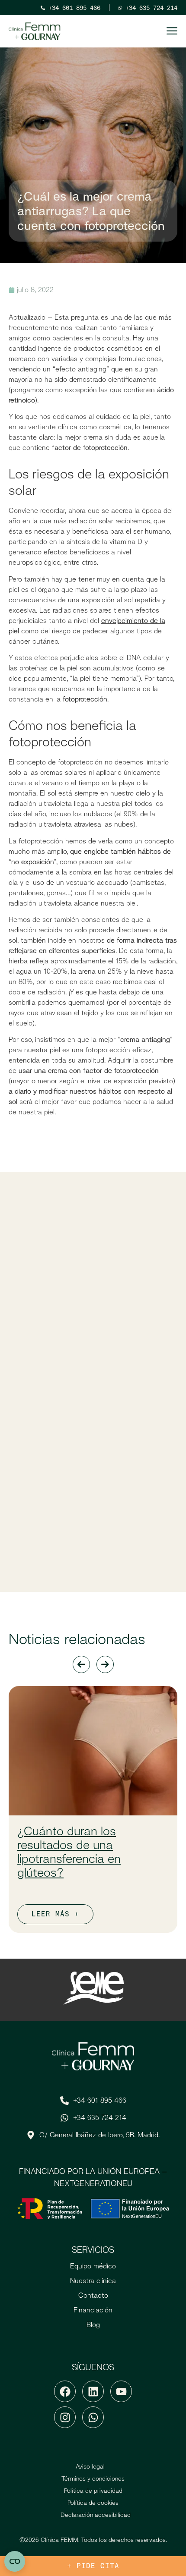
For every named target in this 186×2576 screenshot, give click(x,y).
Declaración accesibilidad (96, 2515)
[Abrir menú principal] (172, 31)
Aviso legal (90, 2466)
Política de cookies (93, 2503)
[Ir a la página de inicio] (35, 31)
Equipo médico (93, 2266)
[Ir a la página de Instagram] (65, 2417)
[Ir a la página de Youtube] (121, 2391)
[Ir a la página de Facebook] (65, 2391)
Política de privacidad (93, 2491)
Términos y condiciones (93, 2478)
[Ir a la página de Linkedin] (93, 2391)
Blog (93, 2325)
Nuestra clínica (93, 2281)
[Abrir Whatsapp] (93, 2417)
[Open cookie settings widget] (15, 2561)
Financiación (93, 2310)
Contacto (93, 2295)
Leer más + (55, 1914)
